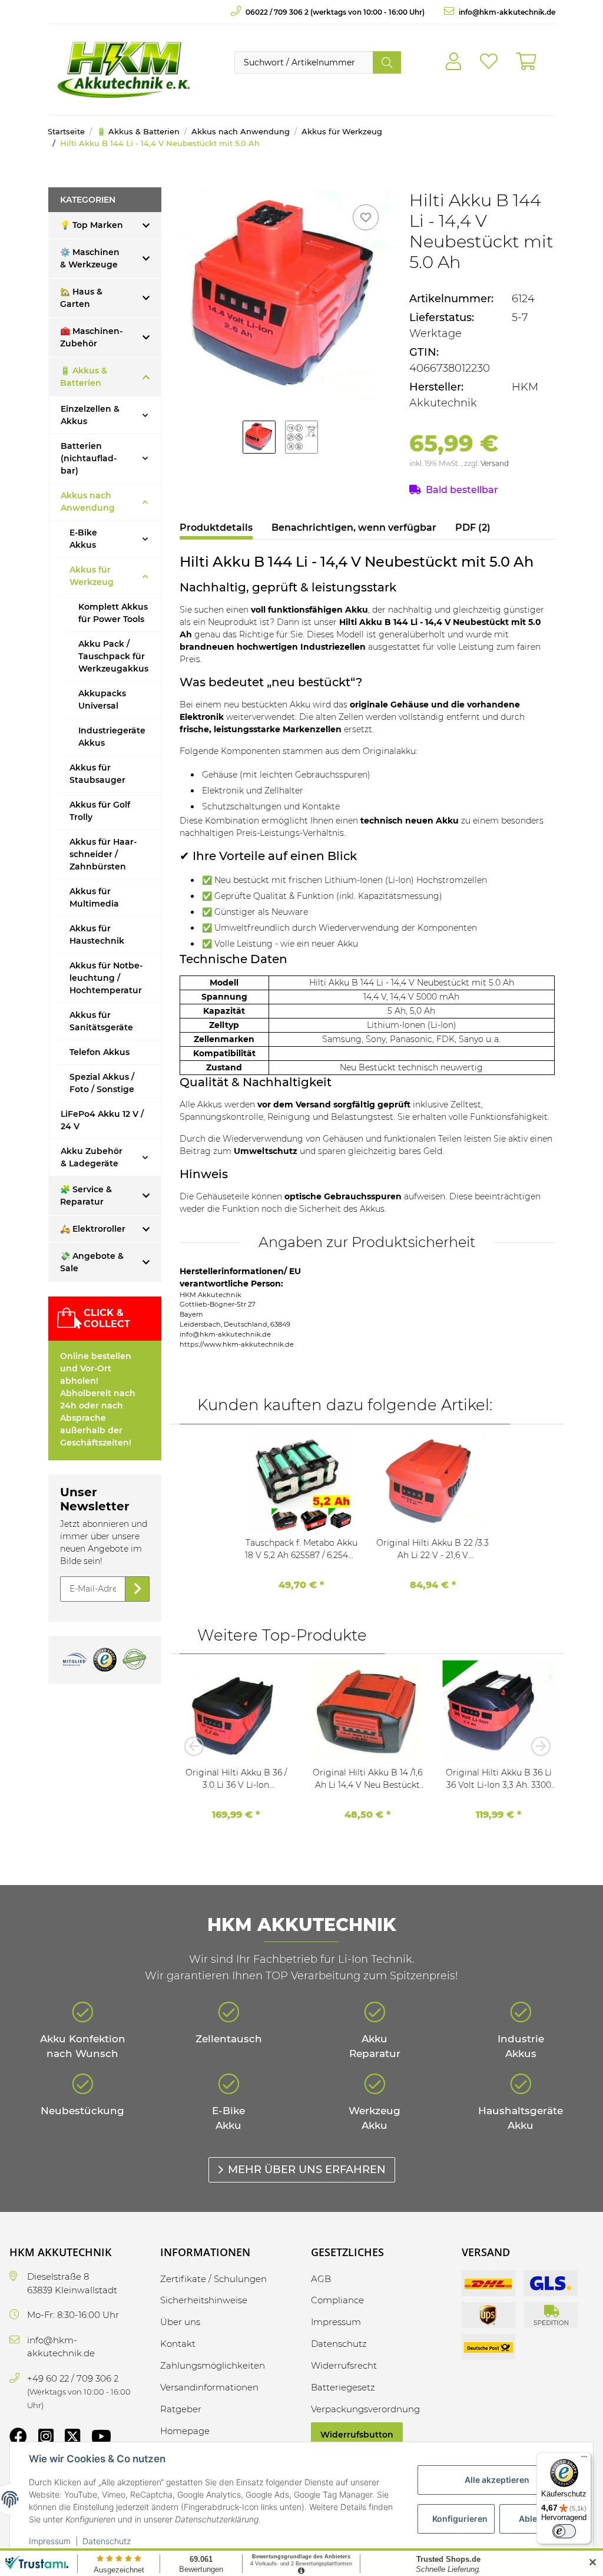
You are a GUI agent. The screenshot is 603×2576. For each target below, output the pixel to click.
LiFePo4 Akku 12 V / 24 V (102, 1120)
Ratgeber (181, 2409)
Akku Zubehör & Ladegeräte (92, 1157)
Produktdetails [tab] (216, 528)
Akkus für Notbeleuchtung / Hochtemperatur (106, 978)
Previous (197, 1746)
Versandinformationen (209, 2387)
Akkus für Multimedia (94, 897)
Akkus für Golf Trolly (100, 811)
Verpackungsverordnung (365, 2409)
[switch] (564, 2531)
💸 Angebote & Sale (92, 1262)
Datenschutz (107, 2541)
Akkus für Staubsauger (97, 774)
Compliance (337, 2300)
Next (537, 1746)
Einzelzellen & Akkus (90, 415)
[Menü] (584, 2459)
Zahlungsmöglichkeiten (213, 2365)
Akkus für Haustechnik (97, 935)
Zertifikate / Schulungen (213, 2279)
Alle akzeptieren (497, 2480)
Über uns (180, 2322)
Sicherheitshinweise (204, 2300)
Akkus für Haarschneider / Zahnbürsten (103, 854)
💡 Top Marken (92, 225)
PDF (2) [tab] (473, 528)
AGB (321, 2279)
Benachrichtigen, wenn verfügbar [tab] (354, 528)
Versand (495, 463)
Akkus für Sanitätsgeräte (101, 1021)
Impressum (50, 2541)
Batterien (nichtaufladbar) (89, 458)
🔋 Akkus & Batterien (84, 377)
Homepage (185, 2431)
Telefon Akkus (100, 1052)
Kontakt (178, 2344)
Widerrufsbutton (357, 2435)
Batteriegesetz (343, 2387)
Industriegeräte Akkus (112, 737)
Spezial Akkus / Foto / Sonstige (102, 1083)
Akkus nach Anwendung (88, 502)
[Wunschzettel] (489, 62)
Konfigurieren (460, 2519)
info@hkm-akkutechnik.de (506, 12)
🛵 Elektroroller (93, 1229)
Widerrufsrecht (344, 2365)
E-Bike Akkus (83, 539)
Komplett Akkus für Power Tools (113, 613)
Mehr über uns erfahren (307, 2170)
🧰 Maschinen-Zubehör (91, 337)
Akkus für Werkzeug (92, 576)
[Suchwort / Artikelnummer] (387, 62)
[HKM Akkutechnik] (123, 70)
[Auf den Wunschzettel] (366, 217)
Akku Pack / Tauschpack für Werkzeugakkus (113, 656)
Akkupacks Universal (102, 700)
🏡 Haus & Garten (81, 298)
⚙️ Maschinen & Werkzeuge (90, 258)
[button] (453, 62)
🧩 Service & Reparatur (86, 1196)
